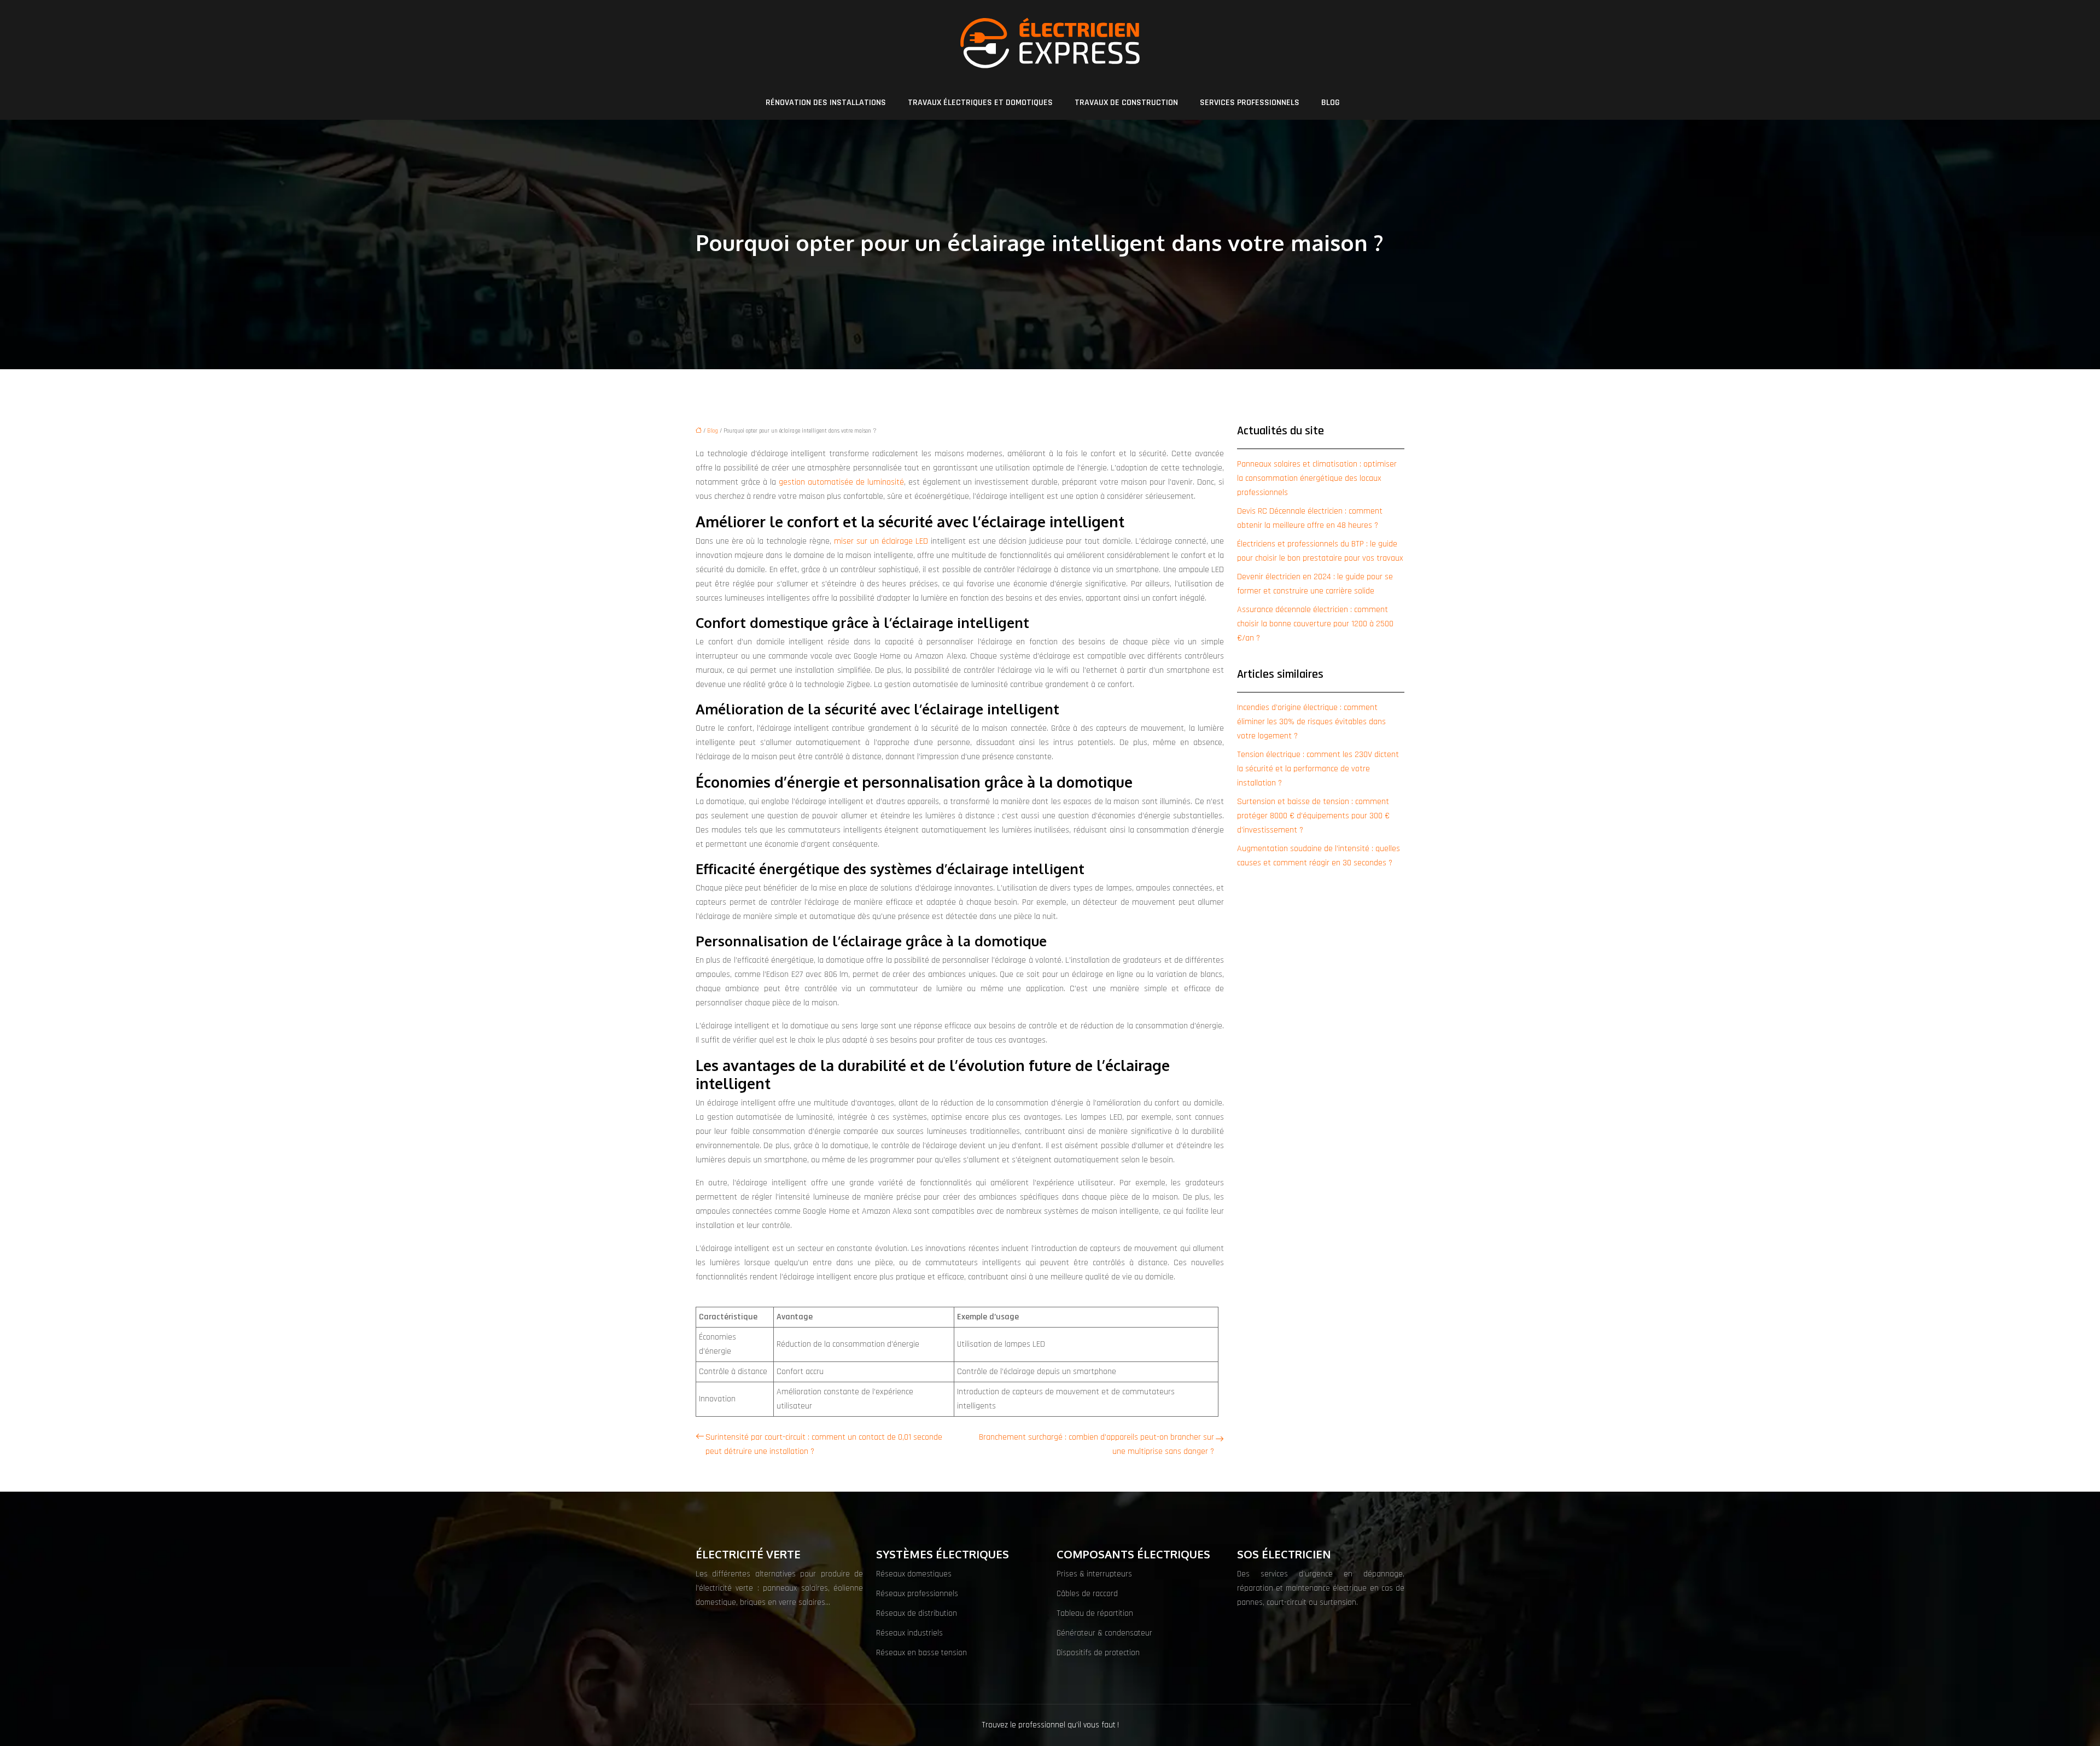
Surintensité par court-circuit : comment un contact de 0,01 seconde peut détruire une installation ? (824, 1444)
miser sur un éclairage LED (881, 541)
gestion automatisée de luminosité (841, 482)
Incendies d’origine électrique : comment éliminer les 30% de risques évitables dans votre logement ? (1311, 722)
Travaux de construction (1126, 103)
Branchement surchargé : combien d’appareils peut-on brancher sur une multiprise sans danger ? (1096, 1444)
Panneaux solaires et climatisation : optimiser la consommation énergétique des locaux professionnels (1317, 478)
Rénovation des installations (826, 103)
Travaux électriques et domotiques (980, 103)
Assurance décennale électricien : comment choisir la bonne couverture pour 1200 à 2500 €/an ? (1315, 624)
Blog (1331, 103)
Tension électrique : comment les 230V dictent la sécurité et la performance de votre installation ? (1318, 769)
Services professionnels (1250, 103)
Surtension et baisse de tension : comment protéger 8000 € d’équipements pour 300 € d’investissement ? (1313, 816)
